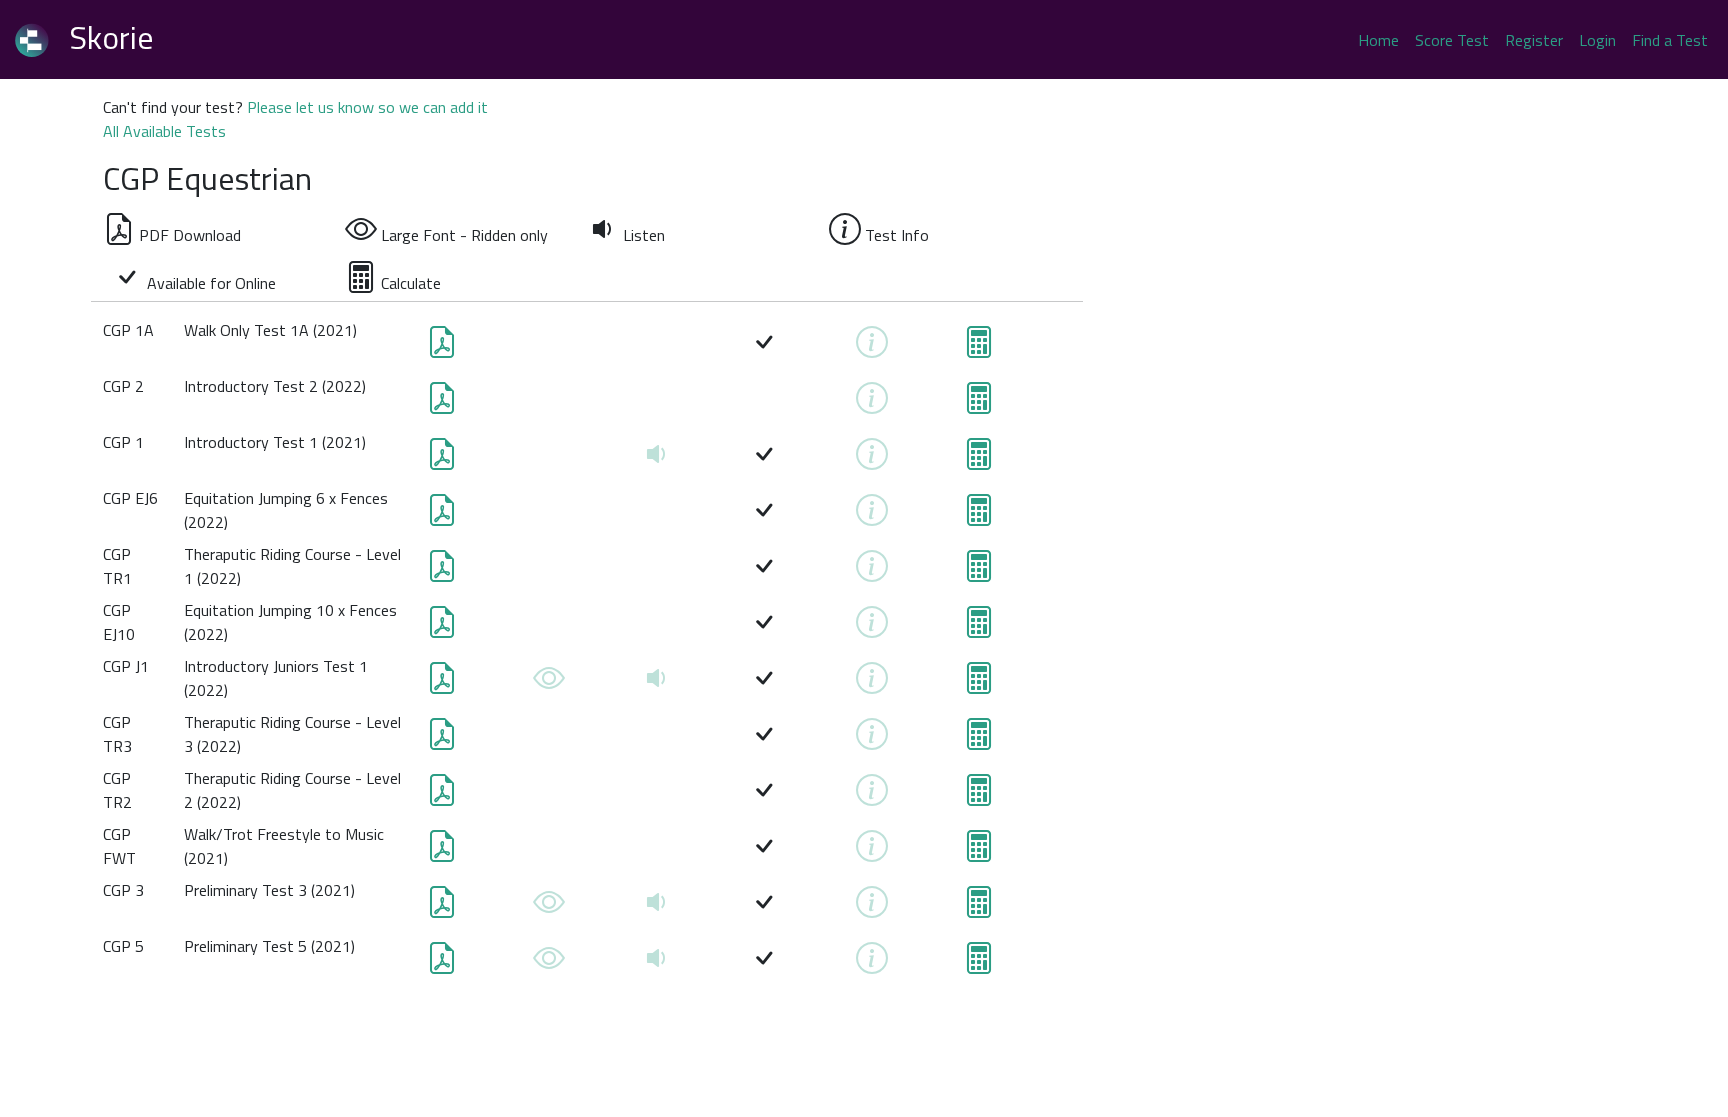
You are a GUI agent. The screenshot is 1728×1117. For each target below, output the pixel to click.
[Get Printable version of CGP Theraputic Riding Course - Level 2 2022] (442, 796)
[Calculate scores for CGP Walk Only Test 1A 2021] (979, 348)
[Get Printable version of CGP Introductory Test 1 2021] (442, 460)
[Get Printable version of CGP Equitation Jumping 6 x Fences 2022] (442, 516)
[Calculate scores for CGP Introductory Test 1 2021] (979, 460)
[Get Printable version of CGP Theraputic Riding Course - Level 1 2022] (442, 572)
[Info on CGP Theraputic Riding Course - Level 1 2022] (872, 572)
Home (1378, 40)
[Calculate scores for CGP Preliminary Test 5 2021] (979, 964)
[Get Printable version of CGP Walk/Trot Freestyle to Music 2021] (442, 852)
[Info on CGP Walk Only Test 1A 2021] (872, 348)
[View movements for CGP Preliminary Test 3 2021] (549, 908)
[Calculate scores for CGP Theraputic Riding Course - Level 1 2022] (979, 572)
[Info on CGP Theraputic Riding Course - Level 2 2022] (872, 796)
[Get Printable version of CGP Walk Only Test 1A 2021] (442, 348)
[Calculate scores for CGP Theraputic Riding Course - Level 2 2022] (979, 796)
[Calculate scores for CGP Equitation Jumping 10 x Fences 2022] (979, 628)
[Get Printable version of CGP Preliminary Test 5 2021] (442, 964)
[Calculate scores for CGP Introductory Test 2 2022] (979, 404)
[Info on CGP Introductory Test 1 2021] (872, 460)
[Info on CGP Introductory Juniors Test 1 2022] (872, 684)
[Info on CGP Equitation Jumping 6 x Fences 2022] (872, 516)
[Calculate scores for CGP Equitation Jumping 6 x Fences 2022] (979, 516)
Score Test (1452, 40)
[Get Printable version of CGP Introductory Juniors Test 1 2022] (442, 684)
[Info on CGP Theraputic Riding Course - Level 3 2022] (872, 740)
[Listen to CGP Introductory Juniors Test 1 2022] (657, 684)
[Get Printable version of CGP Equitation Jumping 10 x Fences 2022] (442, 628)
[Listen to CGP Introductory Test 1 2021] (657, 460)
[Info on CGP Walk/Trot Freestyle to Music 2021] (872, 852)
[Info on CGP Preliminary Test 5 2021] (872, 964)
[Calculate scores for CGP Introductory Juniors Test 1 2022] (979, 684)
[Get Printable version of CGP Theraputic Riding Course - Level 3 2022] (442, 740)
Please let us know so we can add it (367, 107)
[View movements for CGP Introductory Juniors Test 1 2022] (549, 684)
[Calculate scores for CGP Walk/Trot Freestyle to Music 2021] (979, 852)
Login (1597, 40)
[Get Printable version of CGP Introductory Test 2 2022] (442, 404)
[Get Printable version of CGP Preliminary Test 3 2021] (442, 908)
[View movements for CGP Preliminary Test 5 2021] (549, 964)
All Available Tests (164, 131)
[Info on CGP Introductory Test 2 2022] (872, 404)
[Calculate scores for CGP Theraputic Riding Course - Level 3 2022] (979, 740)
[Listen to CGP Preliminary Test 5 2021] (657, 964)
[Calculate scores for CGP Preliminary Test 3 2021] (979, 908)
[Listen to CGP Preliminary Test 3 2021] (657, 908)
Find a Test (1670, 40)
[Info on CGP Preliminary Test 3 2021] (872, 908)
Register (1534, 40)
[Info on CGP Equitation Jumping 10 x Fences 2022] (872, 628)
